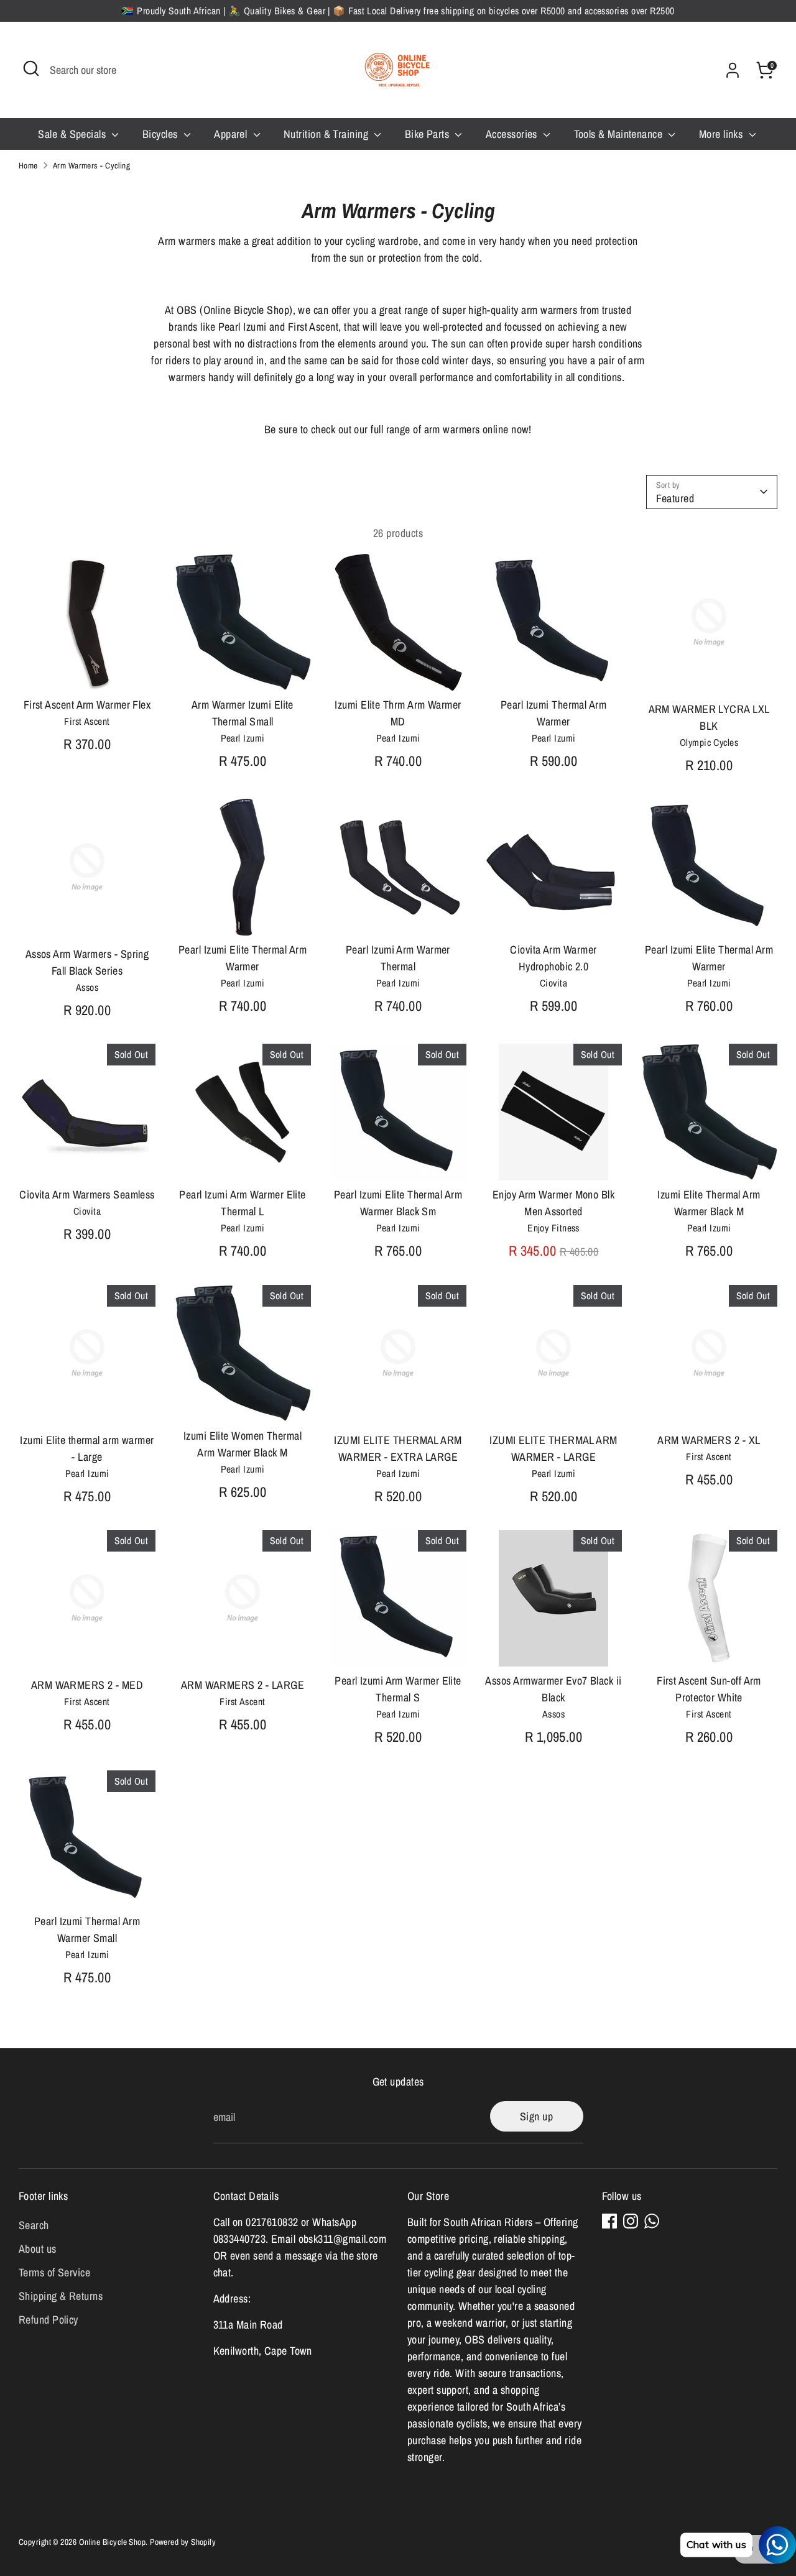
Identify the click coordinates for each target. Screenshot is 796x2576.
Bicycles (161, 134)
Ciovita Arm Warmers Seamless (87, 1194)
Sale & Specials (73, 134)
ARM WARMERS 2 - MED (87, 1685)
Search (34, 2225)
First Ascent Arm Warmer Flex (87, 705)
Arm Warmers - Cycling (91, 165)
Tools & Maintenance (620, 134)
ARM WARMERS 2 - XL (709, 1440)
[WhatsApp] (652, 2221)
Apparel (232, 134)
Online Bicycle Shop (113, 2542)
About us (38, 2249)
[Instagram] (631, 2221)
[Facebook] (609, 2221)
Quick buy (88, 669)
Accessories (513, 134)
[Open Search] (31, 68)
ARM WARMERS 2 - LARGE (243, 1685)
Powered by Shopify (183, 2542)
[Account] (733, 70)
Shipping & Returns (61, 2296)
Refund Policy (49, 2320)
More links (722, 134)
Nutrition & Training (327, 134)
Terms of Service (54, 2272)
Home (28, 165)
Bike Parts (428, 134)
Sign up (536, 2116)
